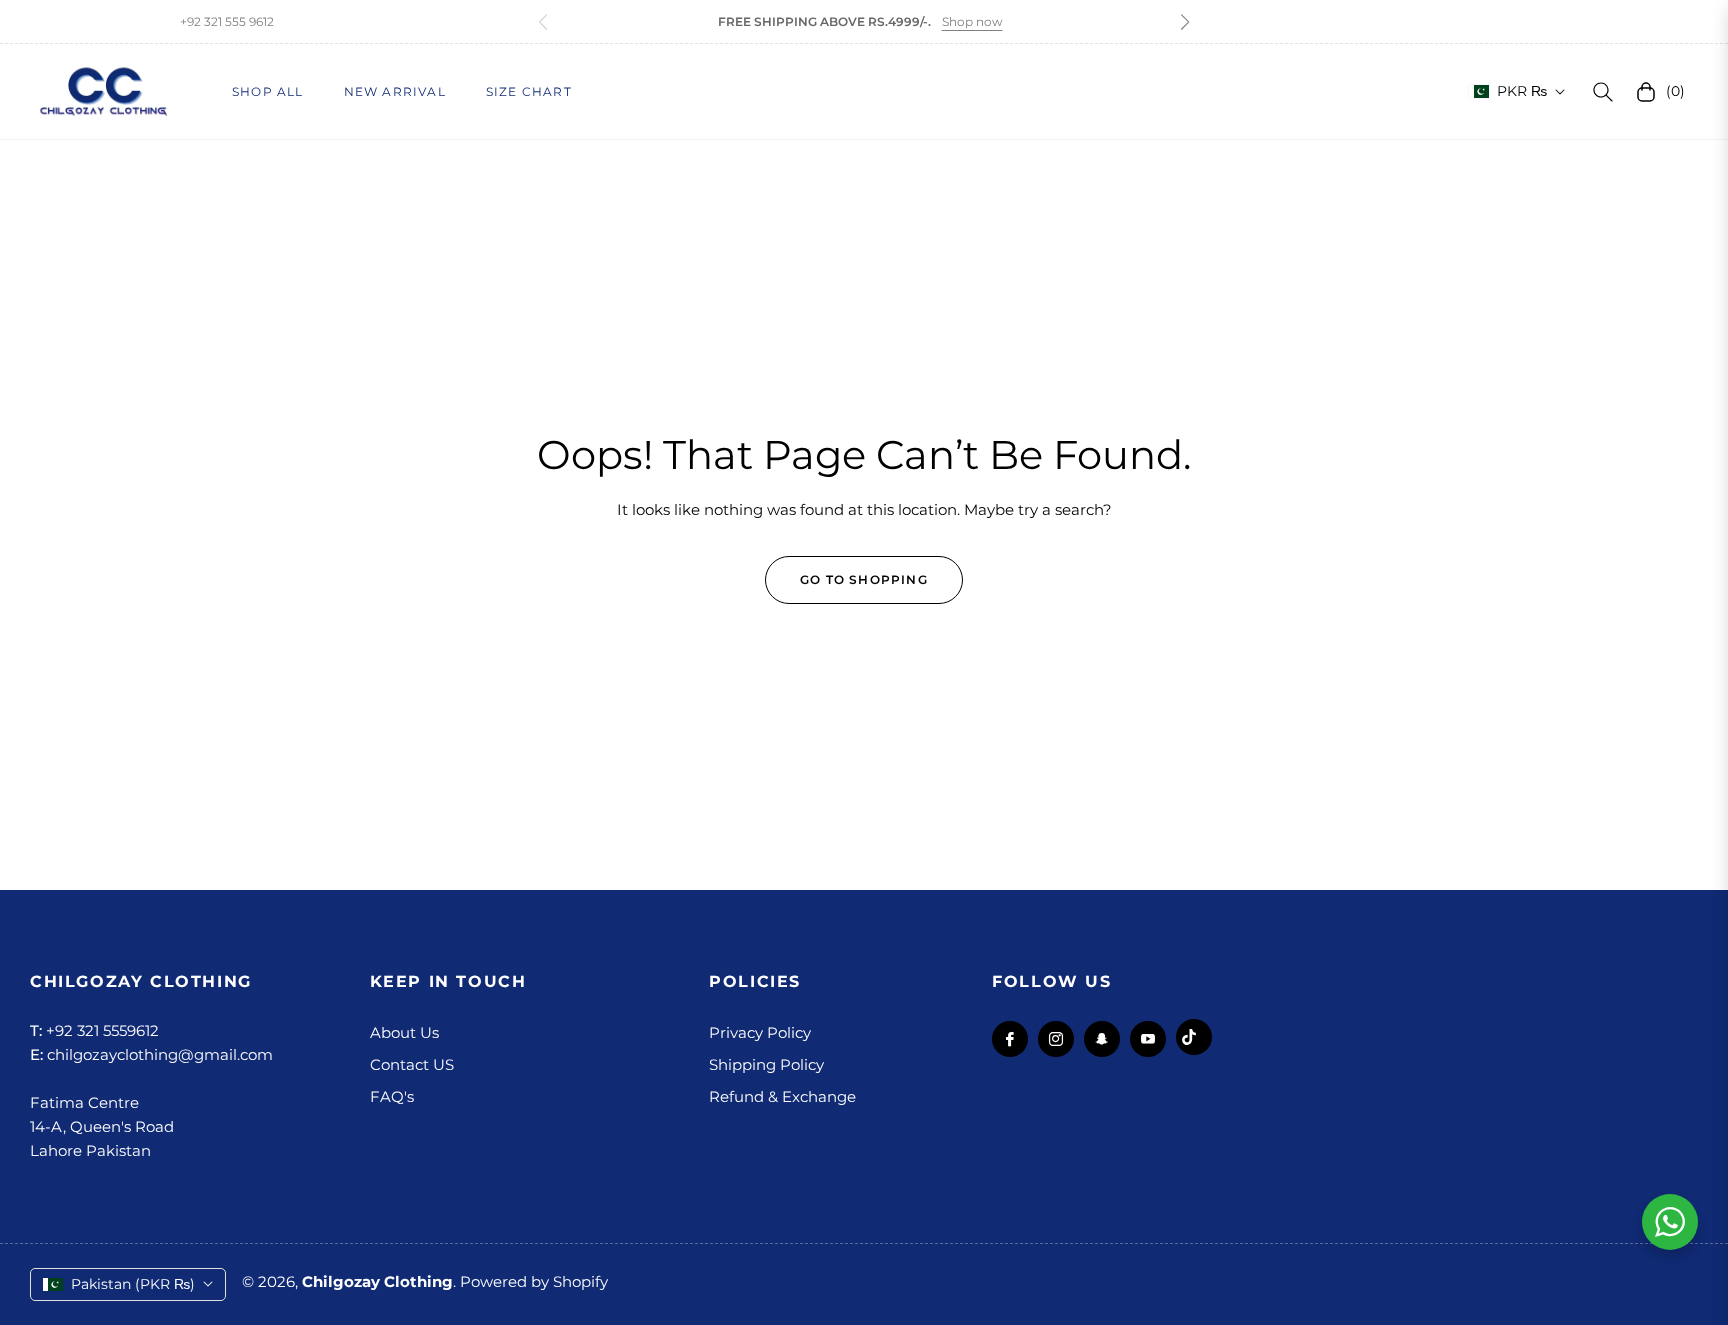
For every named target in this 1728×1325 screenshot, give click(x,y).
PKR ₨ (1522, 91)
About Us (404, 1032)
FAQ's (392, 1096)
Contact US (412, 1064)
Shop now (972, 21)
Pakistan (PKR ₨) (133, 1284)
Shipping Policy (766, 1064)
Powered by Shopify (534, 1281)
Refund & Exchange (782, 1096)
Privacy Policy (760, 1032)
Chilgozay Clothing (377, 1281)
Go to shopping (864, 579)
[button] (1185, 22)
